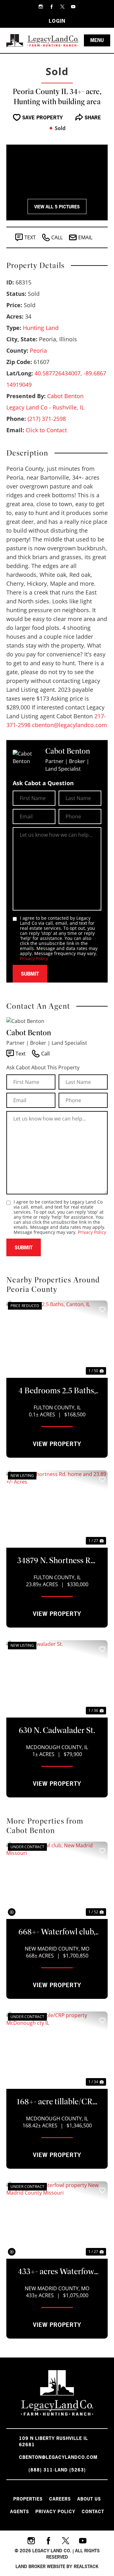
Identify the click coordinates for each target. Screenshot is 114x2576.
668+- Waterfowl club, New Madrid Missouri (57, 1932)
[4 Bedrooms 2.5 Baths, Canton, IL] (57, 1338)
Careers (60, 2499)
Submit (30, 974)
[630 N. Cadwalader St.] (57, 1678)
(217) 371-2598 (47, 419)
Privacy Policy (34, 958)
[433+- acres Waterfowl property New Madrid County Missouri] (57, 2219)
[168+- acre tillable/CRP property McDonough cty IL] (57, 2049)
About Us (89, 2499)
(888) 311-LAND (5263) (57, 2470)
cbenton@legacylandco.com (70, 725)
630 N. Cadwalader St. (57, 1730)
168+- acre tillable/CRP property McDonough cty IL (57, 2102)
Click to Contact (46, 430)
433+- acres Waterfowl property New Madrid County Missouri (57, 2272)
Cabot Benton (65, 396)
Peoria (38, 350)
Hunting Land (41, 328)
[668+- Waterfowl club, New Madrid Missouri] (57, 1880)
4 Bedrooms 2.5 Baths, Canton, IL (57, 1391)
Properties (28, 2499)
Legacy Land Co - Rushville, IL (45, 407)
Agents (20, 2511)
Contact (93, 2511)
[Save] (102, 1310)
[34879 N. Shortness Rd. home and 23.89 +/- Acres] (57, 1508)
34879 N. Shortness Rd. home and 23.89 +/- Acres (57, 1561)
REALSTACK (86, 2566)
